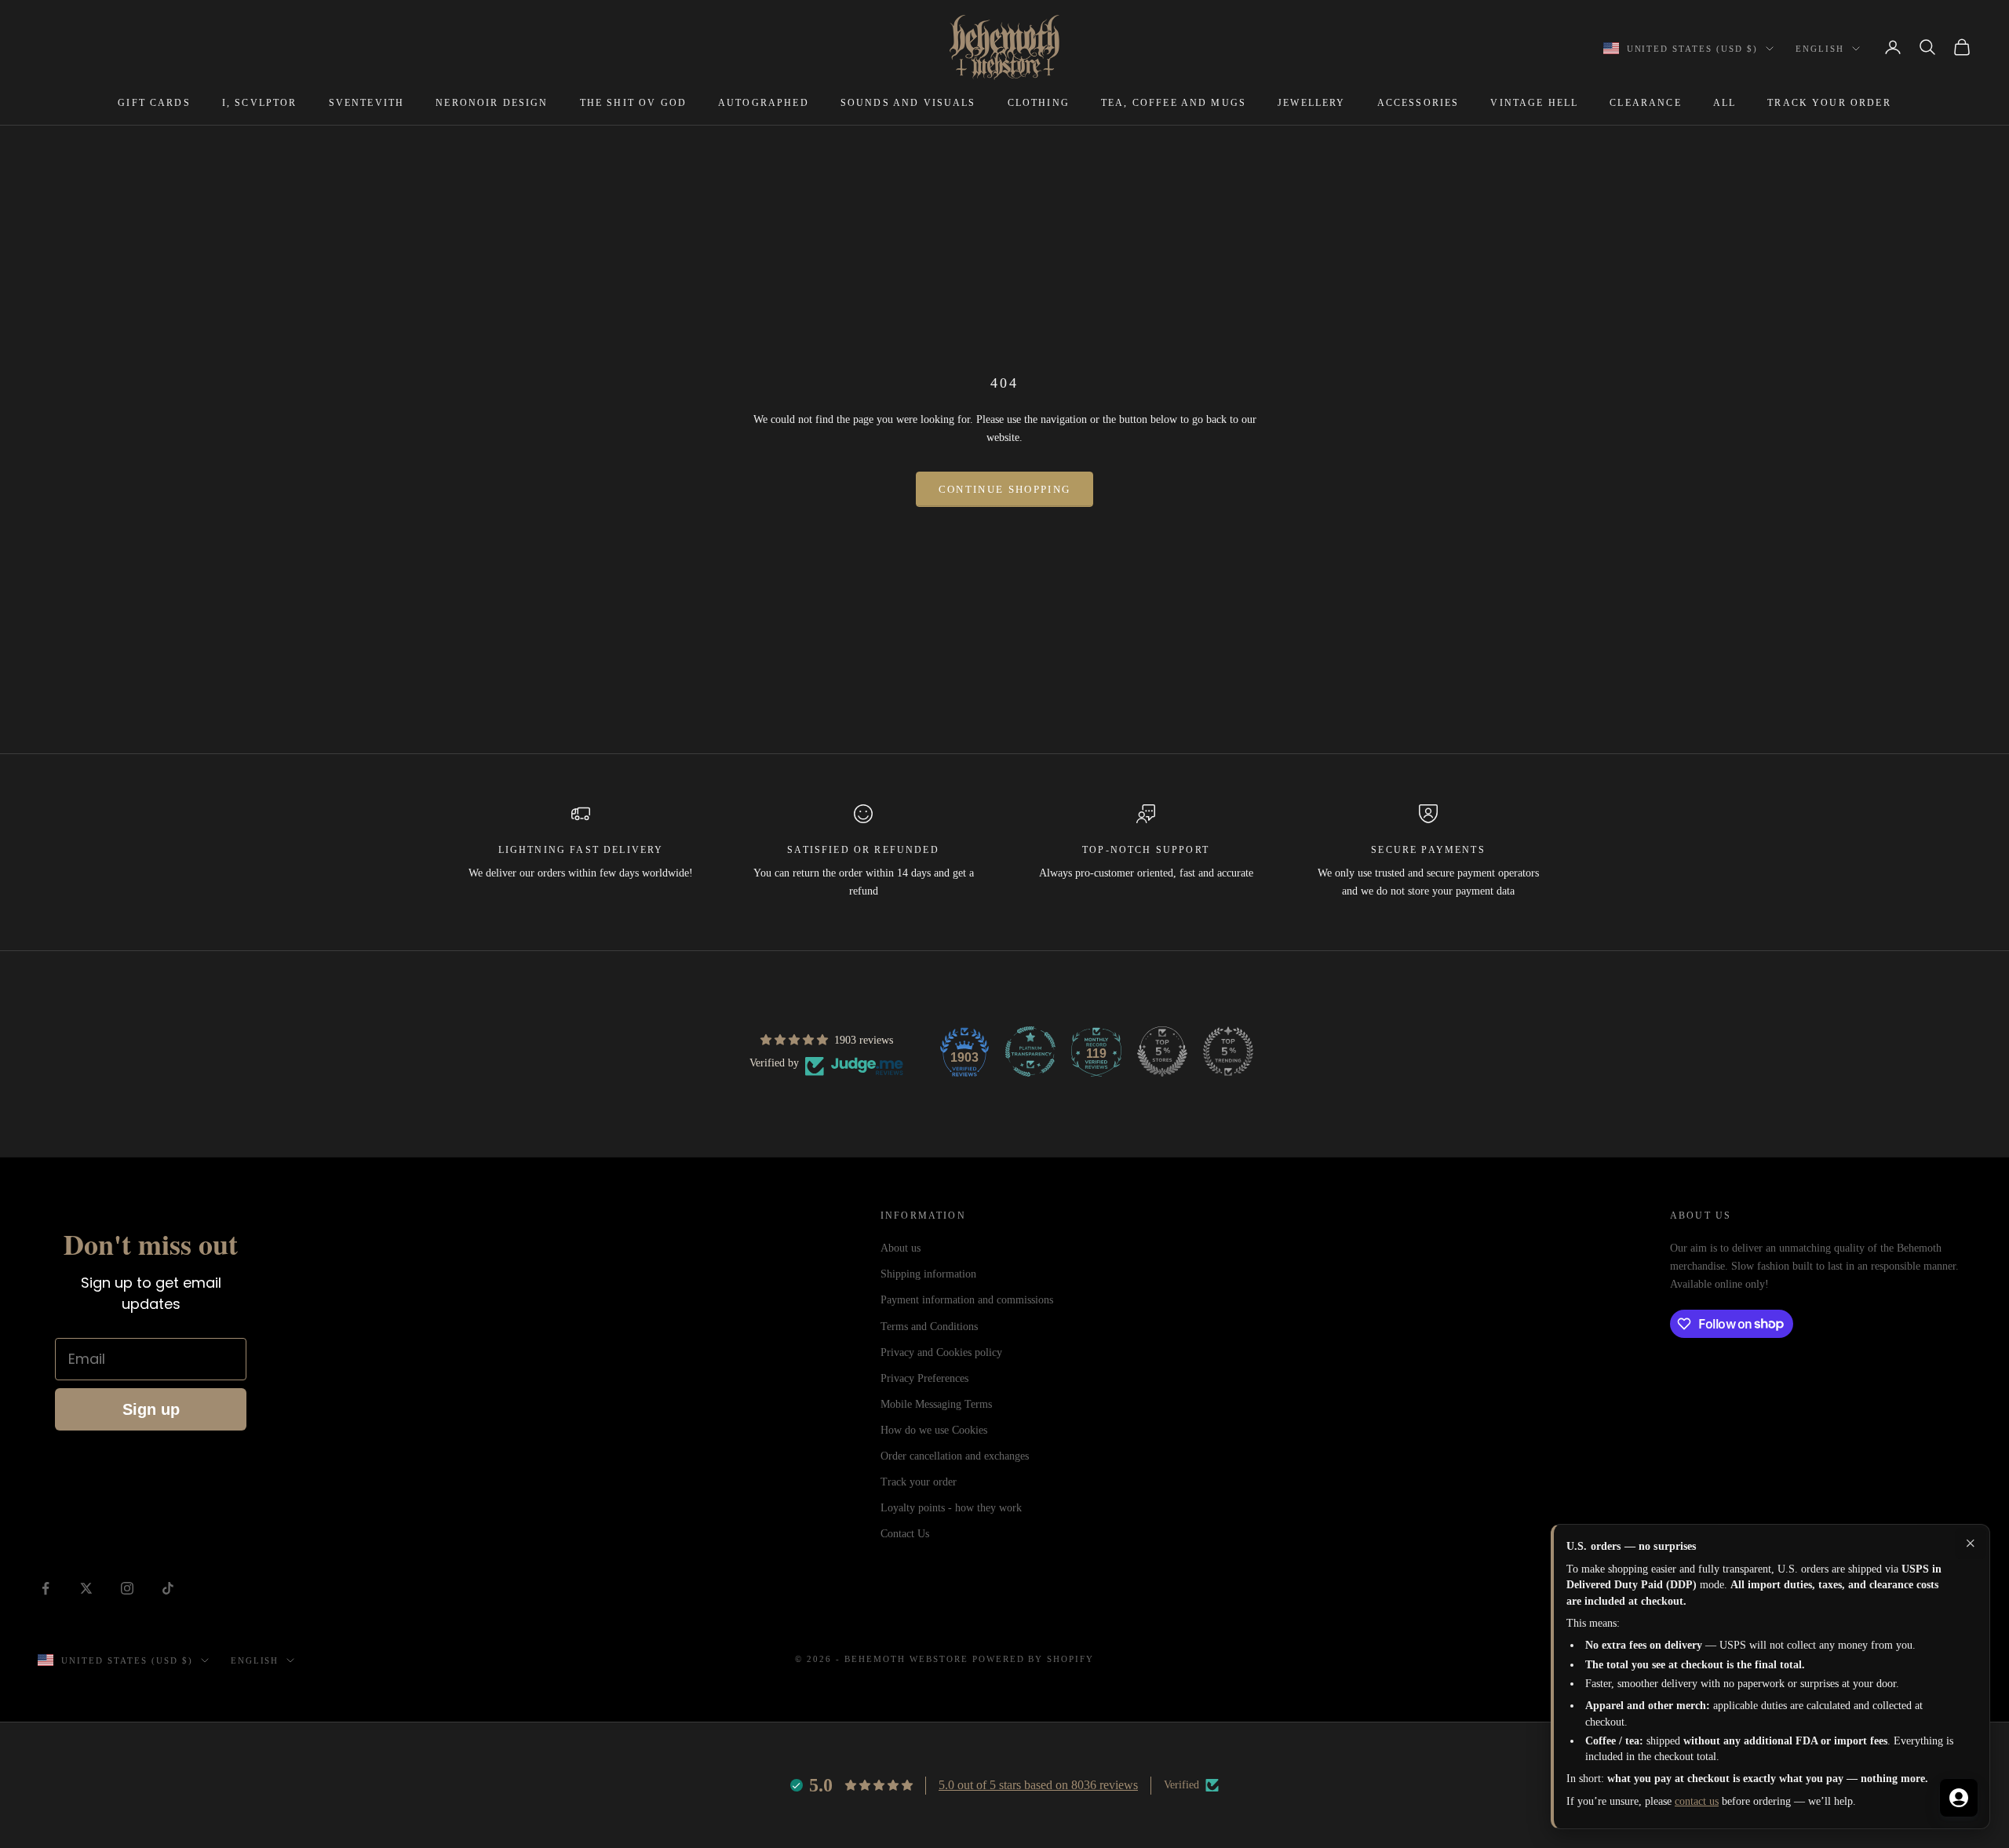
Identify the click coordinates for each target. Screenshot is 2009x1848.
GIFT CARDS (154, 103)
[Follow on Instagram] (127, 1588)
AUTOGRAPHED (764, 103)
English (1820, 49)
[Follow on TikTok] (168, 1588)
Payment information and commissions (967, 1300)
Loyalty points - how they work (951, 1508)
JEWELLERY (1311, 103)
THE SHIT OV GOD (633, 103)
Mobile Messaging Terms (936, 1404)
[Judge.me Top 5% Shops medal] (1162, 1052)
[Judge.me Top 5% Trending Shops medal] (1228, 1052)
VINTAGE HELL (1534, 103)
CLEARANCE (1645, 103)
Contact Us (905, 1534)
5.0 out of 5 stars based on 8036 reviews (1038, 1785)
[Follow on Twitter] (86, 1588)
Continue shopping (1005, 489)
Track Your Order (1829, 103)
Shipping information (928, 1274)
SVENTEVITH (367, 103)
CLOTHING (1039, 103)
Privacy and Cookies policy (941, 1352)
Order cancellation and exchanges (955, 1456)
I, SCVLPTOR (260, 103)
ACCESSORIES (1418, 103)
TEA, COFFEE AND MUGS (1174, 103)
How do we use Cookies (934, 1430)
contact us (1697, 1801)
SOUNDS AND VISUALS (908, 103)
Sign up (151, 1409)
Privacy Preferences (924, 1378)
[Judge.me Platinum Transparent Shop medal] (1030, 1052)
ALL (1725, 103)
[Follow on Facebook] (46, 1588)
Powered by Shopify (1034, 1659)
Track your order (919, 1482)
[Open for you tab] (1959, 1798)
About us (901, 1248)
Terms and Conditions (929, 1327)
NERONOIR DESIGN (492, 103)
